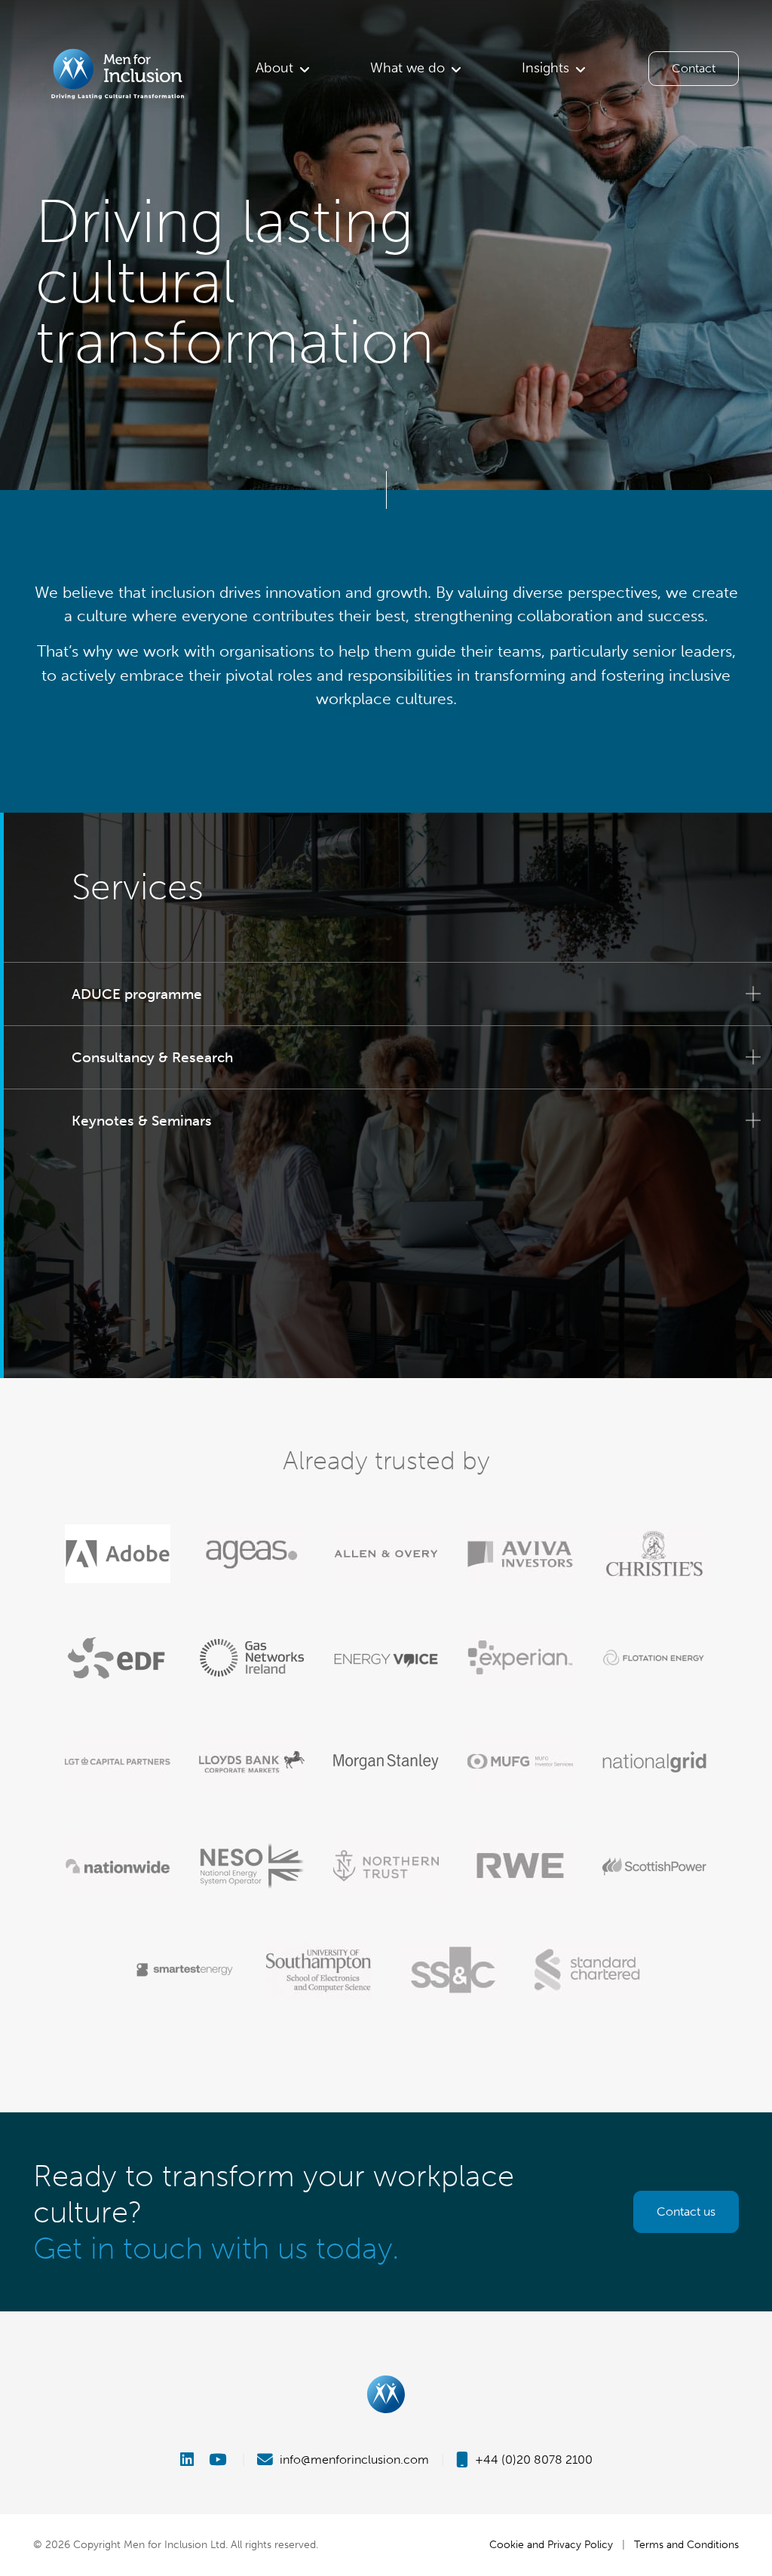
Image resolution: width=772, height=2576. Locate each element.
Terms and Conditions (686, 2544)
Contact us (686, 2212)
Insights (545, 68)
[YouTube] (219, 2460)
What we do (407, 68)
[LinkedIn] (193, 2460)
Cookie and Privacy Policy (551, 2544)
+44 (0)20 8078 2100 (532, 2460)
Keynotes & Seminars (142, 1121)
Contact (694, 68)
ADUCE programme (137, 994)
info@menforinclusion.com (353, 2460)
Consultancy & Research (152, 1057)
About (274, 68)
